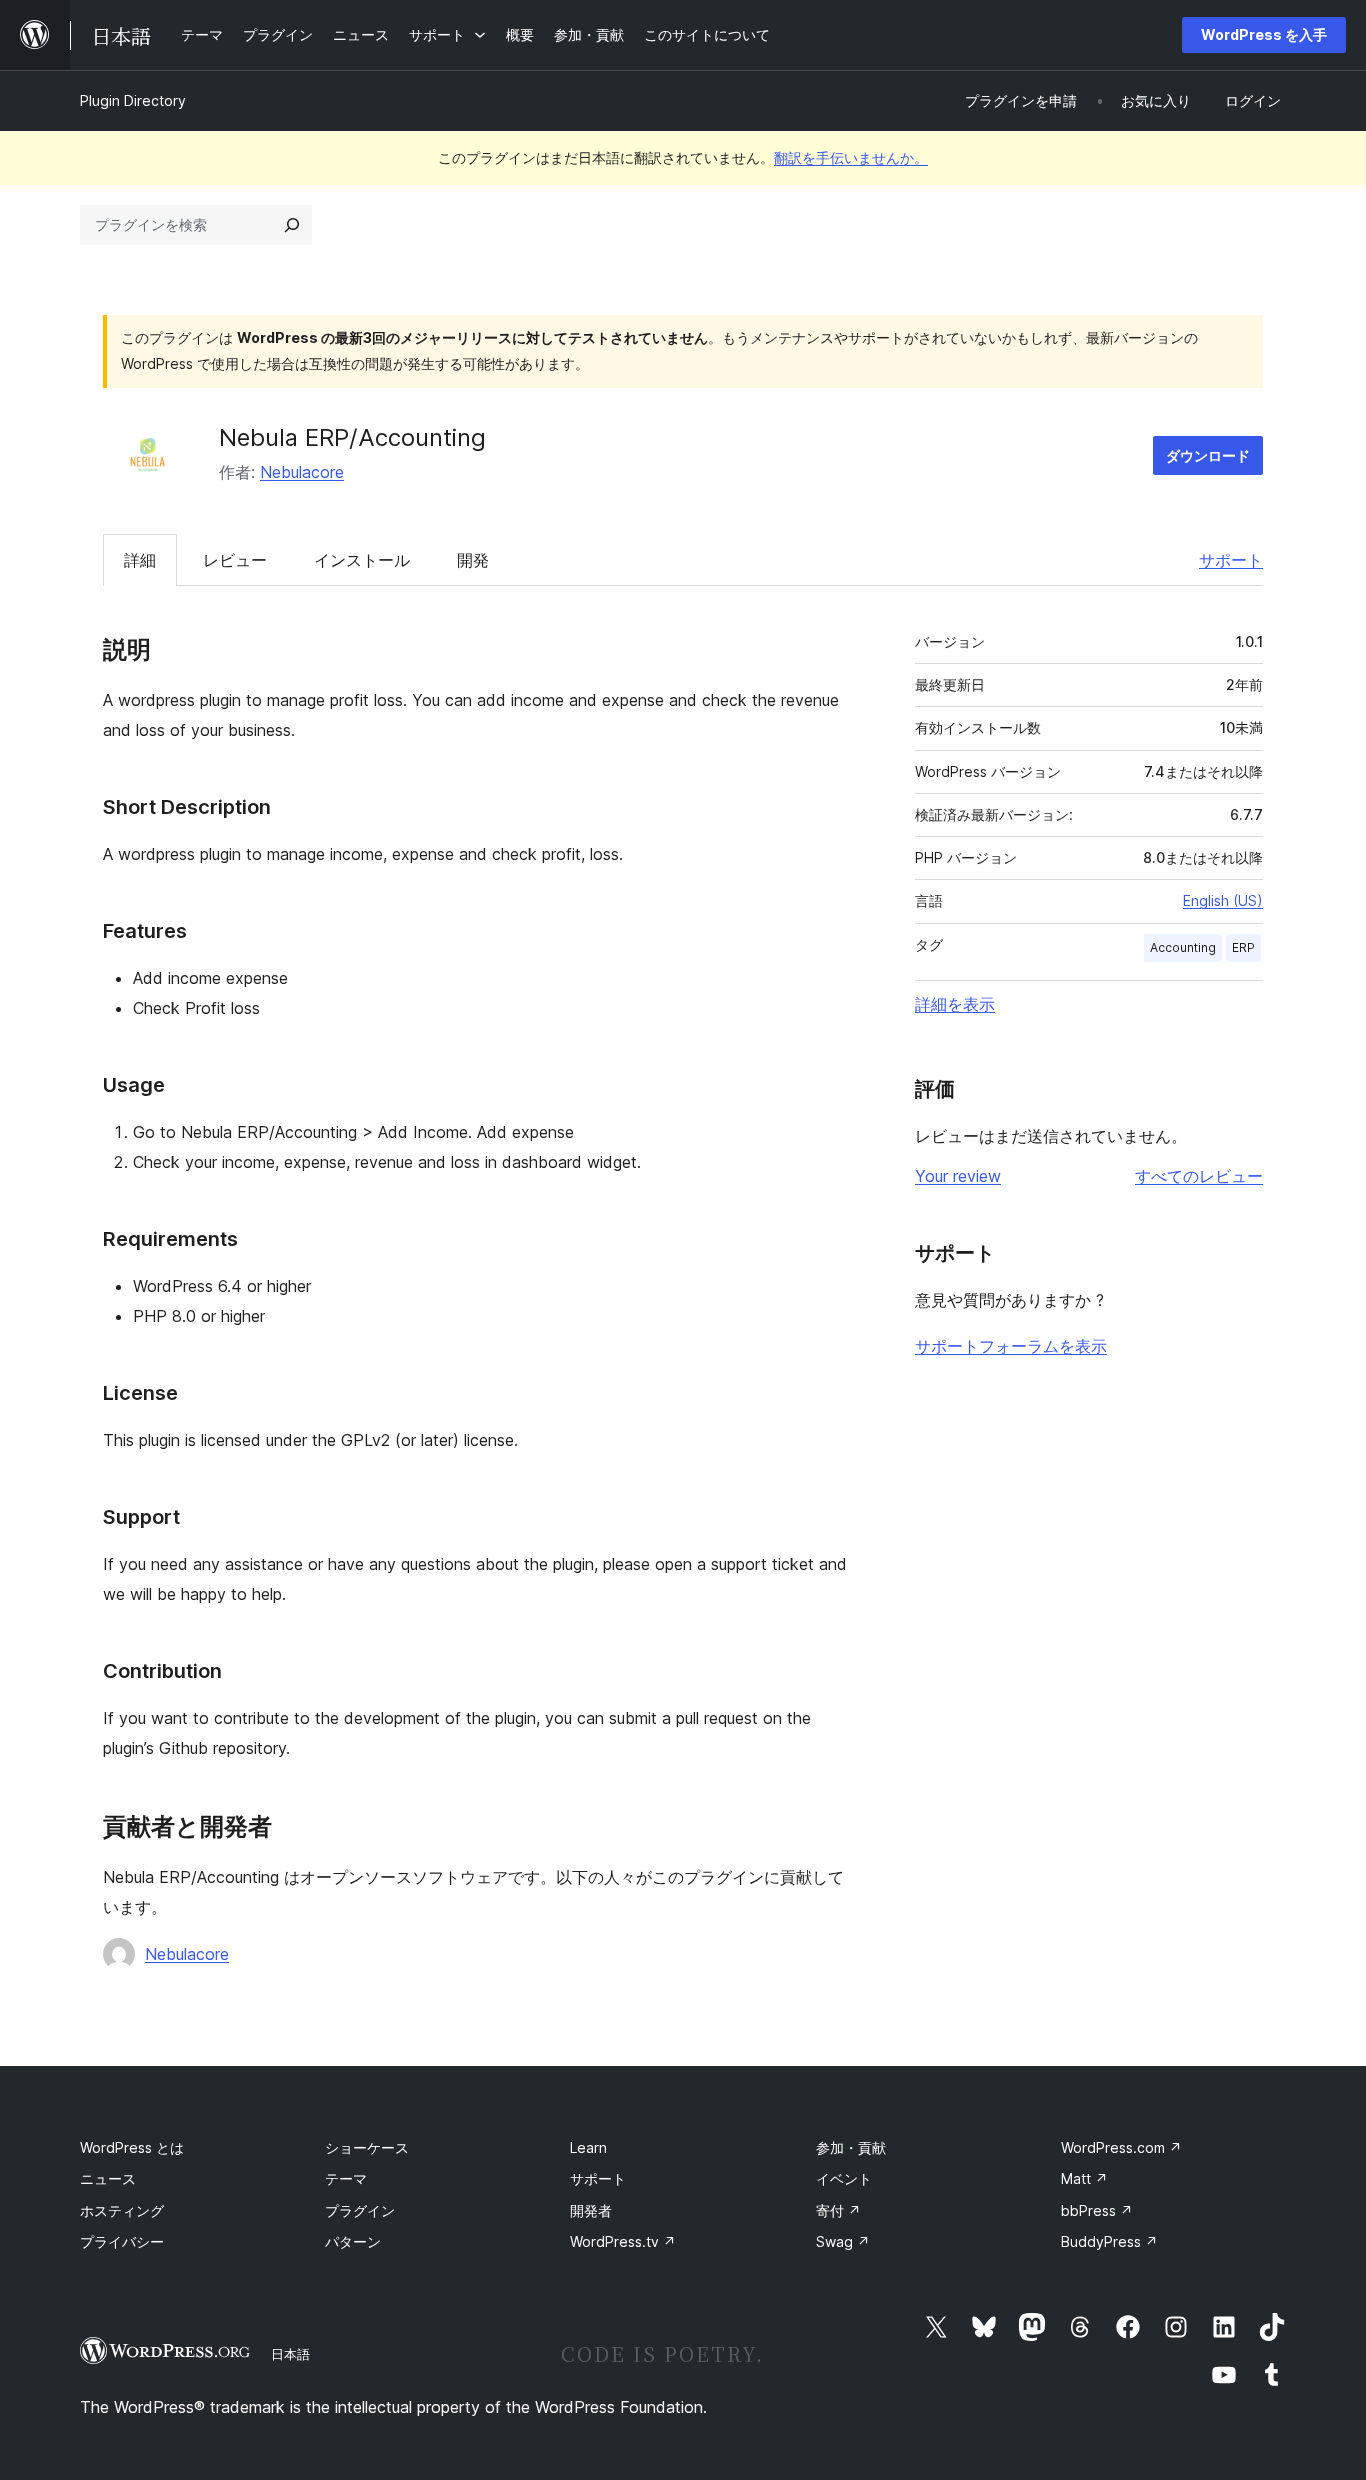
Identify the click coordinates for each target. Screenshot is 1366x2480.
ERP (1243, 947)
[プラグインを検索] (292, 225)
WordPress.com (1121, 2147)
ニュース (108, 2178)
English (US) (1223, 900)
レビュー (235, 560)
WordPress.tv (623, 2241)
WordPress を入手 (1264, 34)
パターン (353, 2241)
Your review (958, 1176)
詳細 (140, 560)
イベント (844, 2178)
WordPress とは (132, 2147)
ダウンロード (1208, 455)
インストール (362, 560)
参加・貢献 (851, 2147)
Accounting (1183, 947)
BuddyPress (1109, 2241)
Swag (843, 2241)
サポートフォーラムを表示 (1011, 1346)
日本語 (290, 2354)
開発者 (591, 2210)
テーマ (346, 2178)
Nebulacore (302, 472)
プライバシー (122, 2241)
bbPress (1097, 2210)
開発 (473, 560)
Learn (588, 2147)
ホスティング (122, 2210)
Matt (1084, 2178)
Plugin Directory (133, 100)
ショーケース (367, 2147)
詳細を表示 (955, 1004)
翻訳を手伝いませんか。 (851, 157)
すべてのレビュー (1199, 1176)
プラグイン (360, 2210)
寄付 (838, 2210)
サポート (1231, 560)
